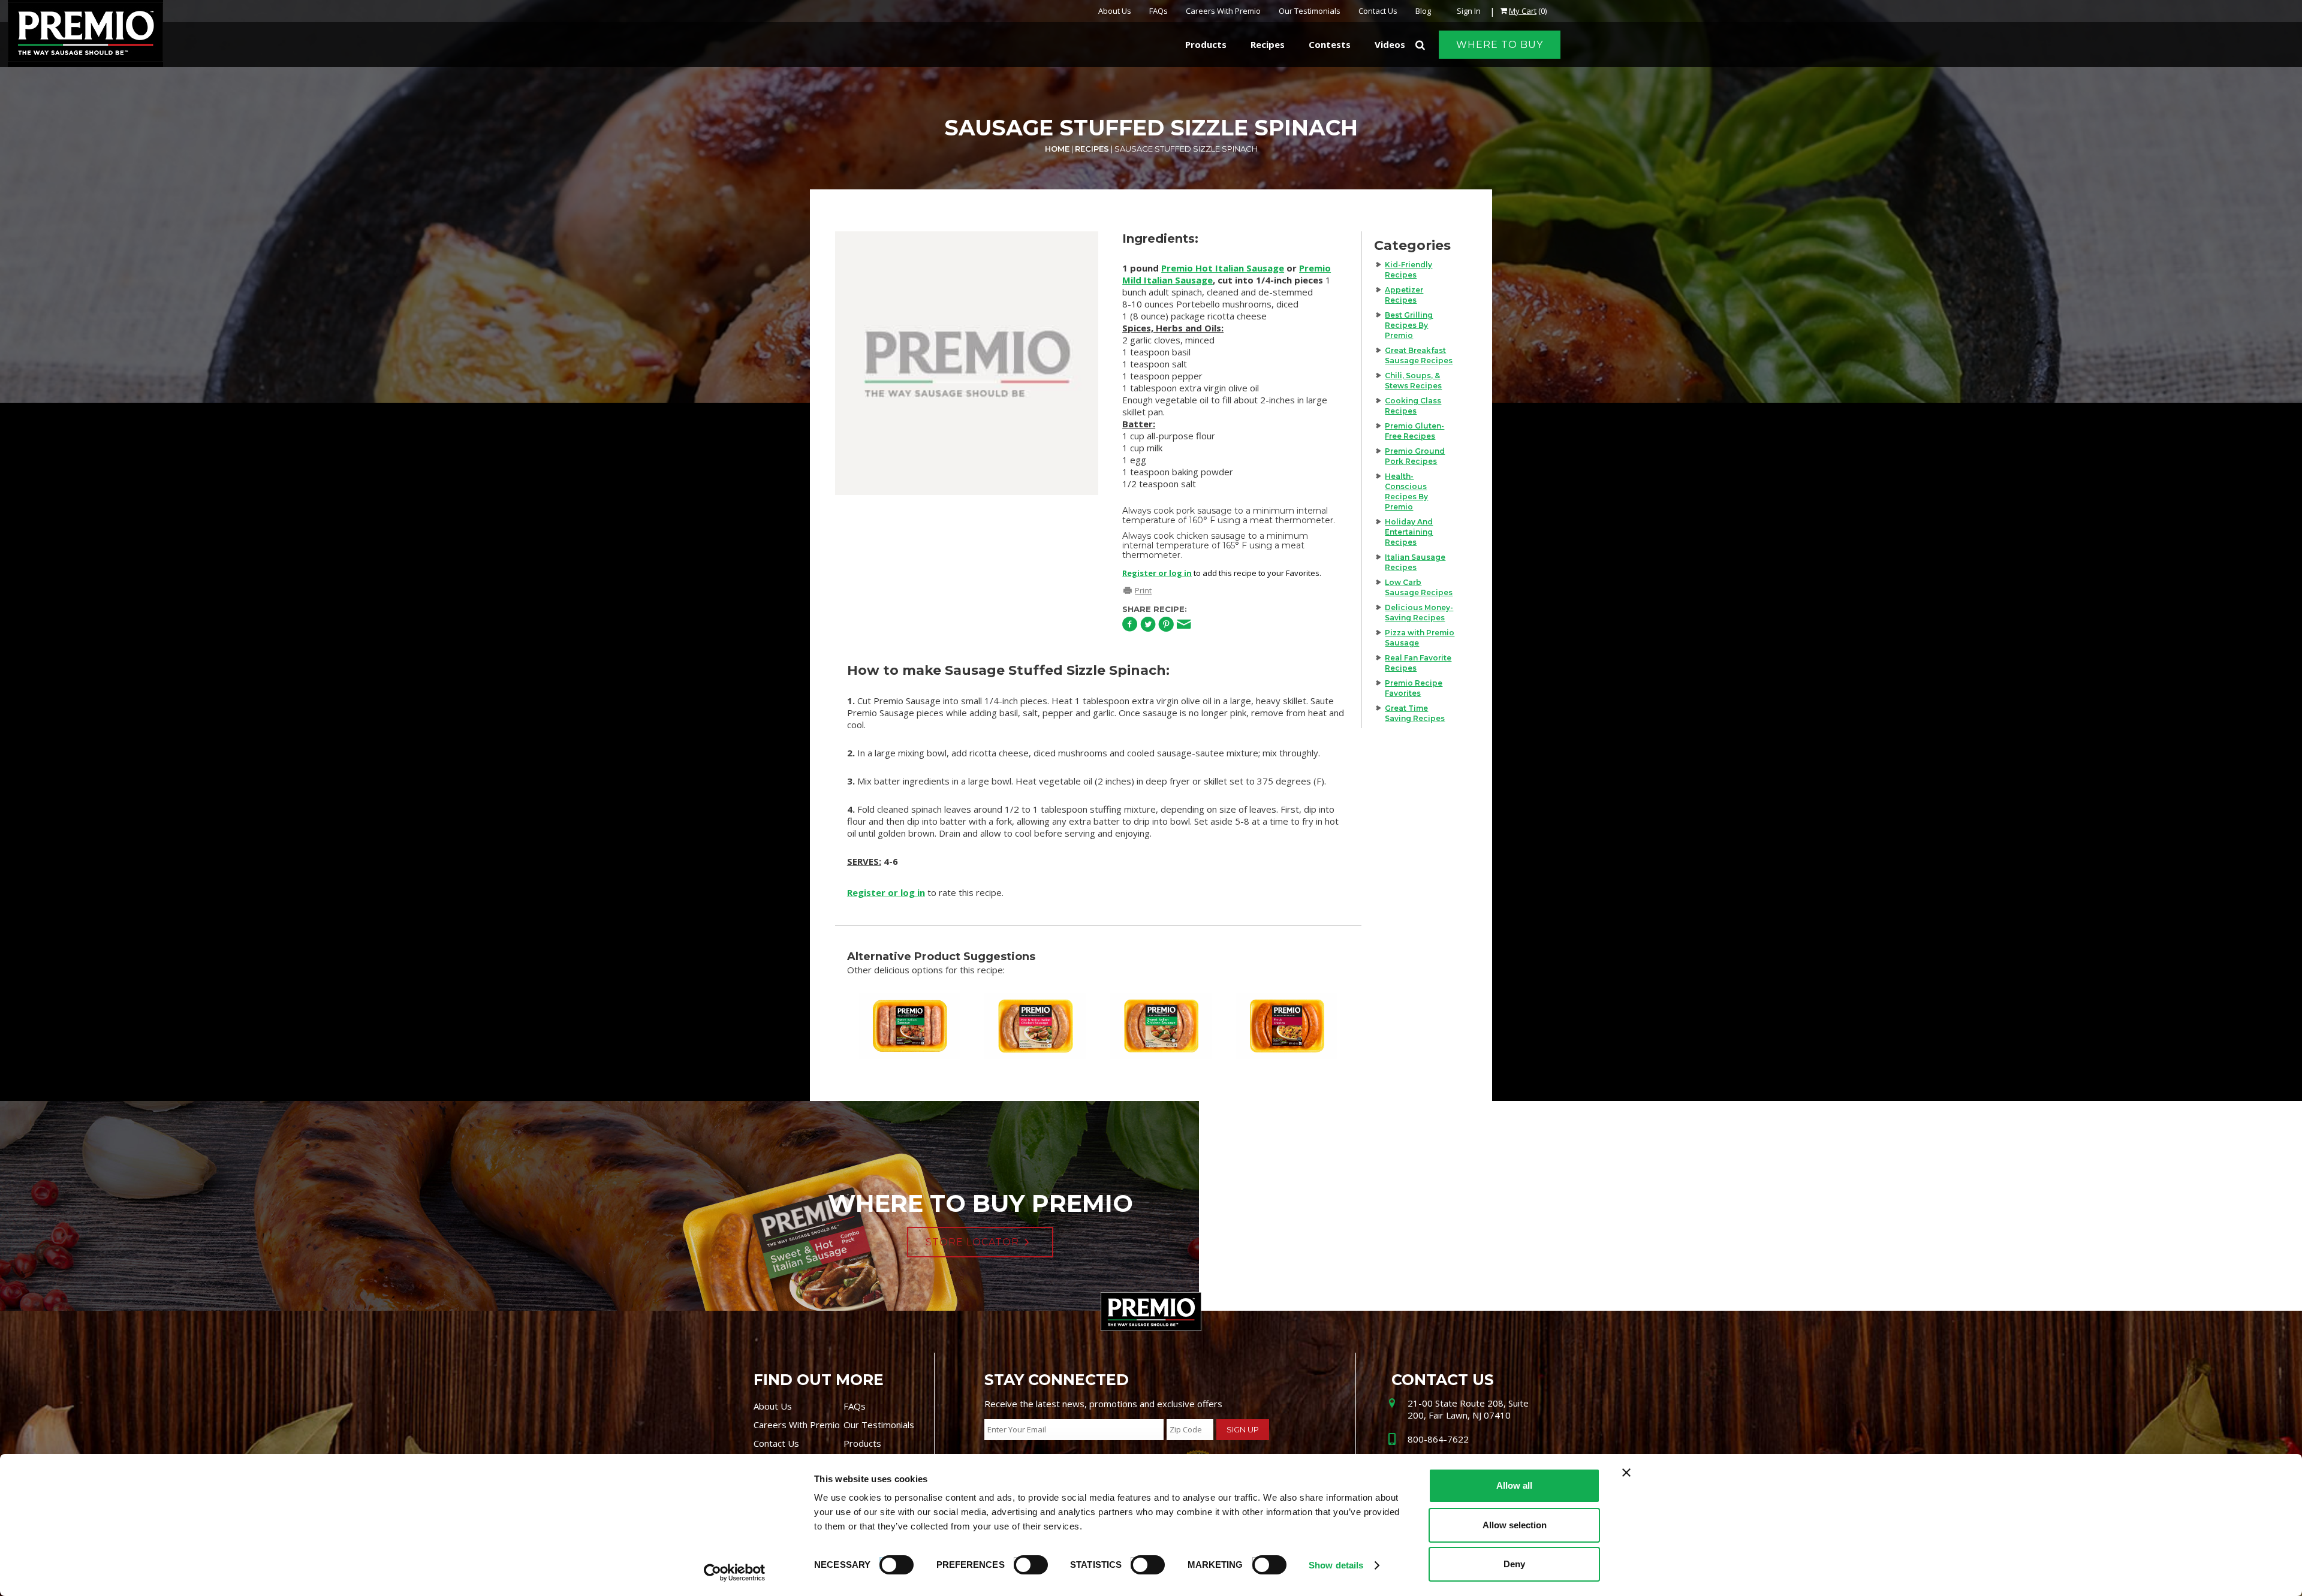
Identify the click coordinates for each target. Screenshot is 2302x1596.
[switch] (1025, 1563)
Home (1057, 149)
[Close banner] (1626, 1473)
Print (1143, 590)
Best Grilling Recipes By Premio (1409, 325)
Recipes (1092, 149)
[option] (967, 363)
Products (862, 1443)
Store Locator (972, 1242)
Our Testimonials (1310, 11)
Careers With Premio (1223, 11)
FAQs (1158, 11)
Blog (1423, 11)
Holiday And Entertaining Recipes (1409, 532)
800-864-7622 (1438, 1439)
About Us (1115, 11)
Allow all (1514, 1485)
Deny (1514, 1564)
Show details (1336, 1565)
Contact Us (1378, 11)
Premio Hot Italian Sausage (1223, 268)
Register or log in (1157, 573)
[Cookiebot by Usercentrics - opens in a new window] (735, 1573)
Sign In (1469, 11)
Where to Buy (1500, 45)
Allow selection (1515, 1525)
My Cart (1523, 11)
